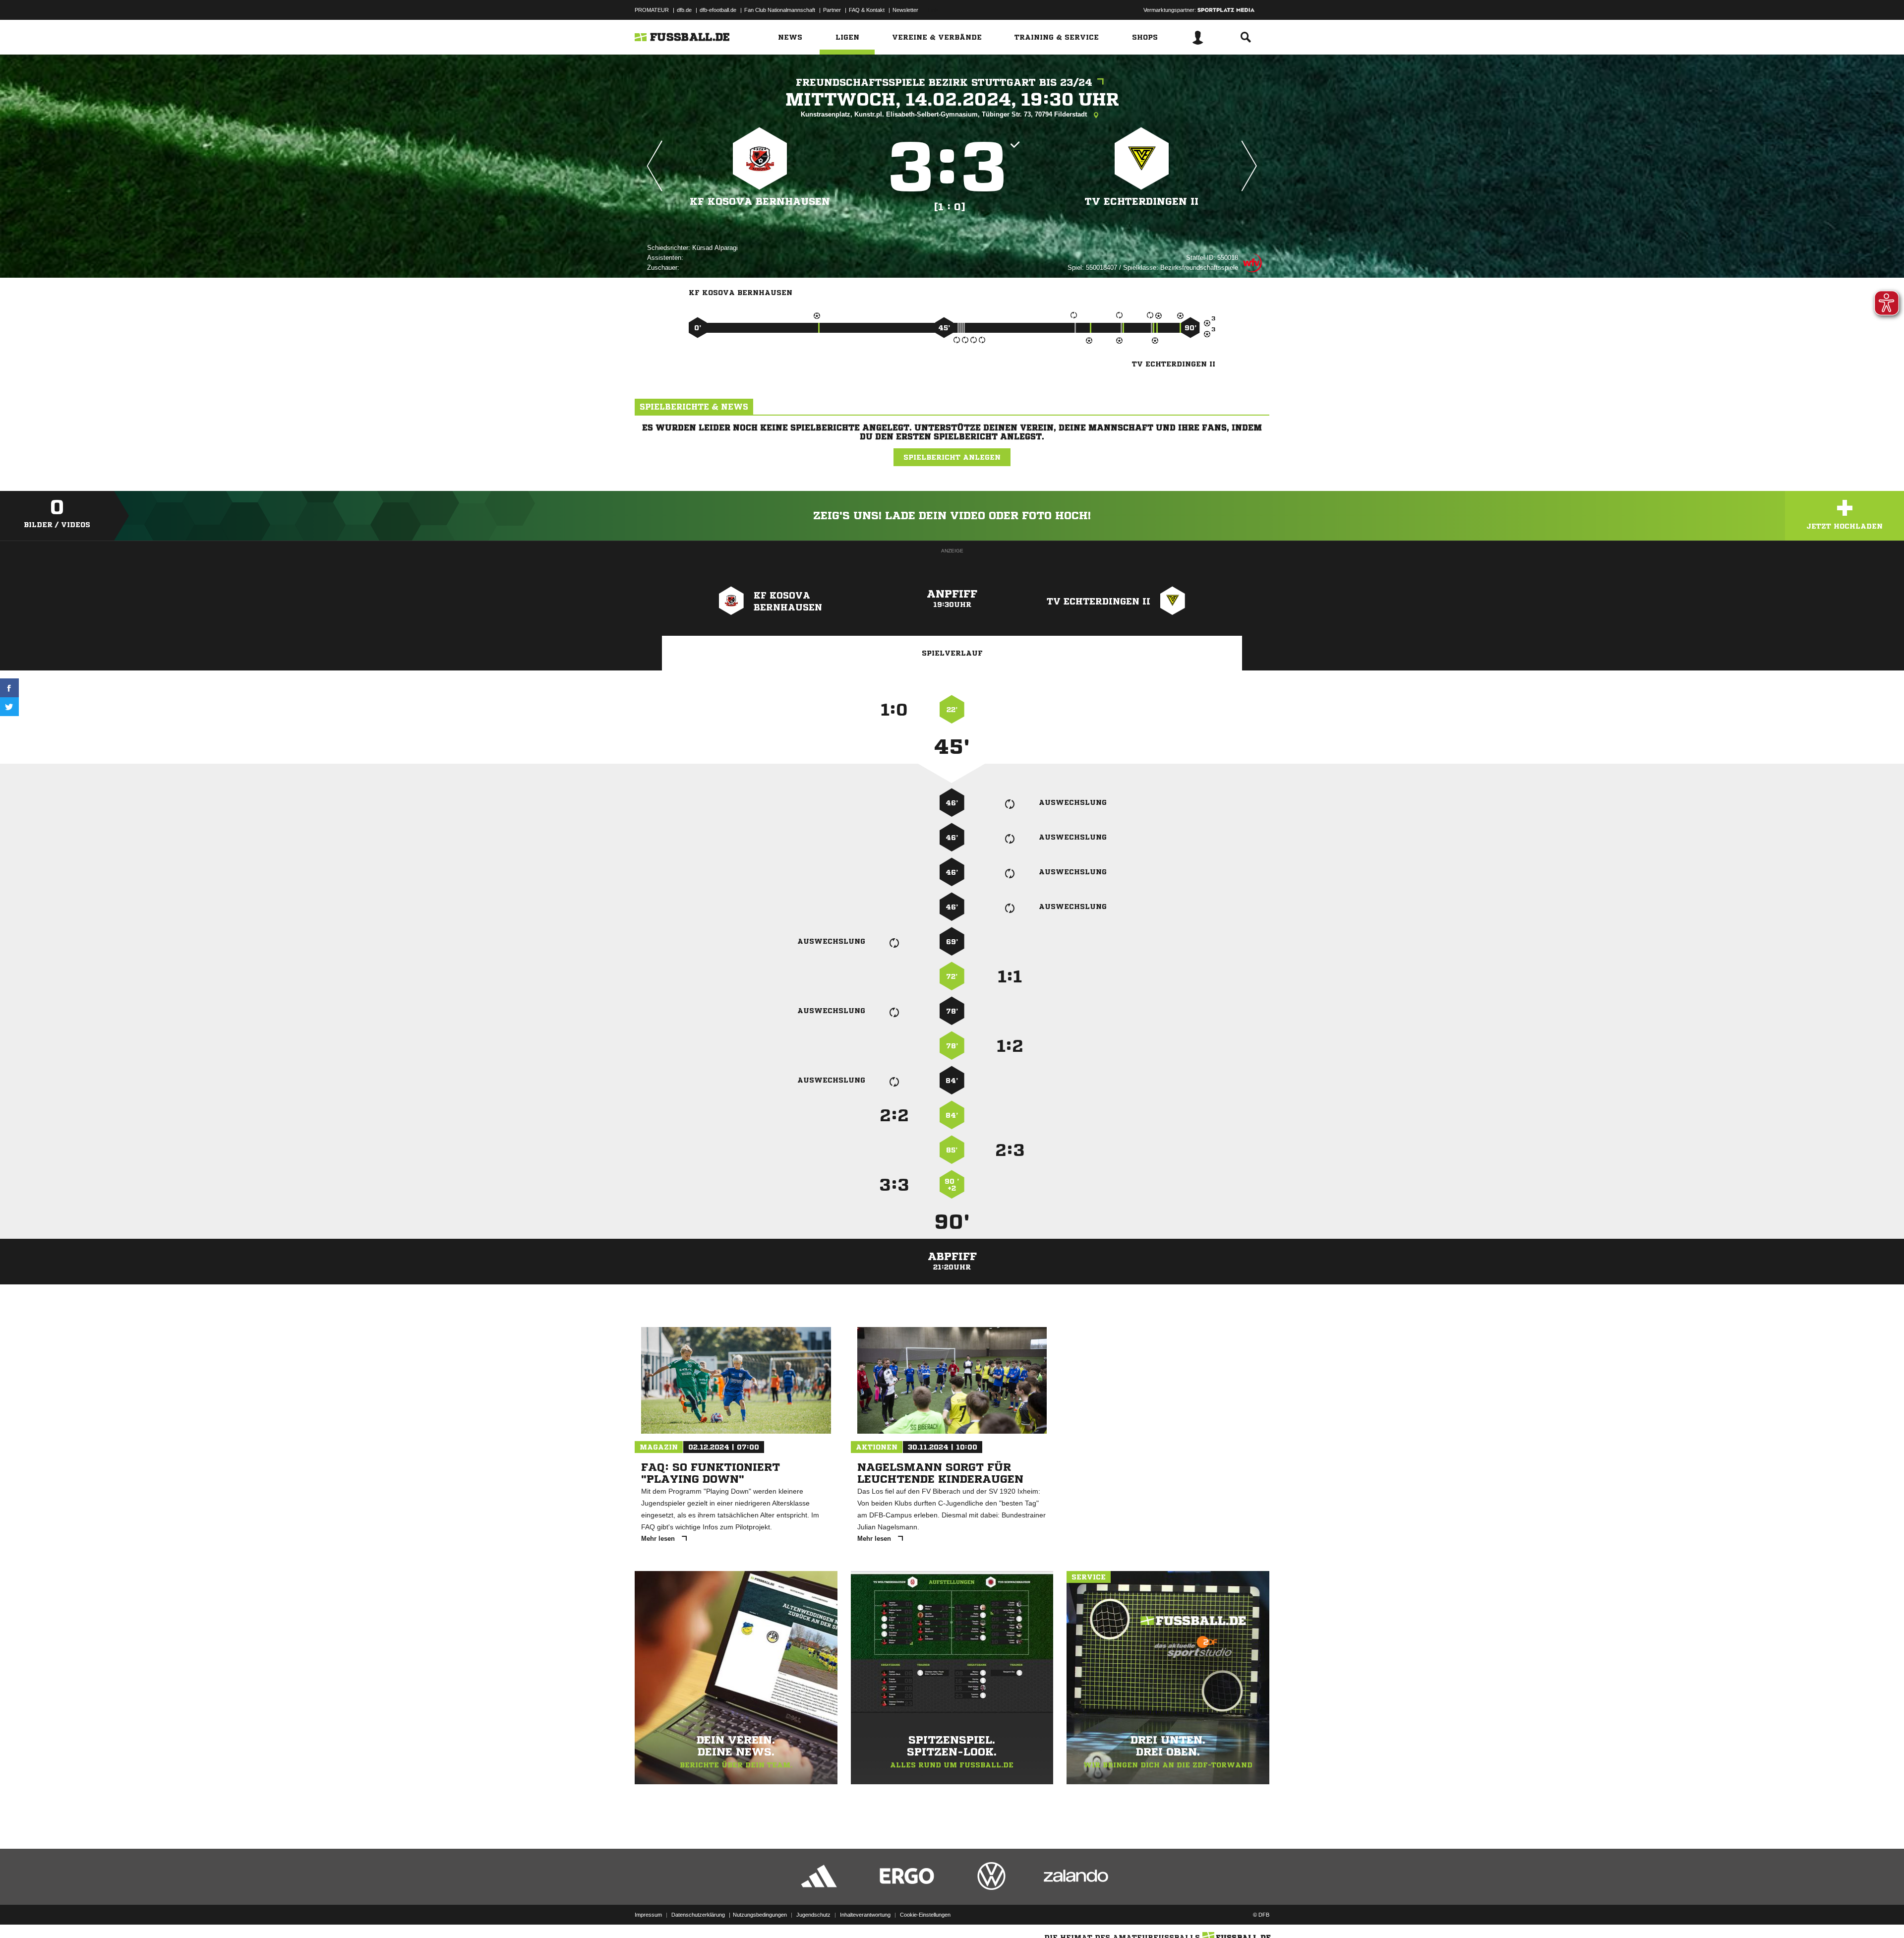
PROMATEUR (652, 10)
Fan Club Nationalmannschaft (780, 10)
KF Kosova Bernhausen (760, 202)
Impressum (648, 1915)
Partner (832, 10)
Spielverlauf (952, 653)
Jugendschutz (813, 1915)
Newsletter (905, 10)
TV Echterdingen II (1142, 202)
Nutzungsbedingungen (760, 1915)
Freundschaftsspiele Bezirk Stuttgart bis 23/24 (944, 83)
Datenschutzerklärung (698, 1915)
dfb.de (684, 10)
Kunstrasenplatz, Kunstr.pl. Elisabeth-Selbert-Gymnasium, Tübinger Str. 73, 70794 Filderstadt (945, 114)
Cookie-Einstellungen (925, 1915)
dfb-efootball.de (718, 10)
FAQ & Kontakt (867, 10)
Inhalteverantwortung (865, 1915)
